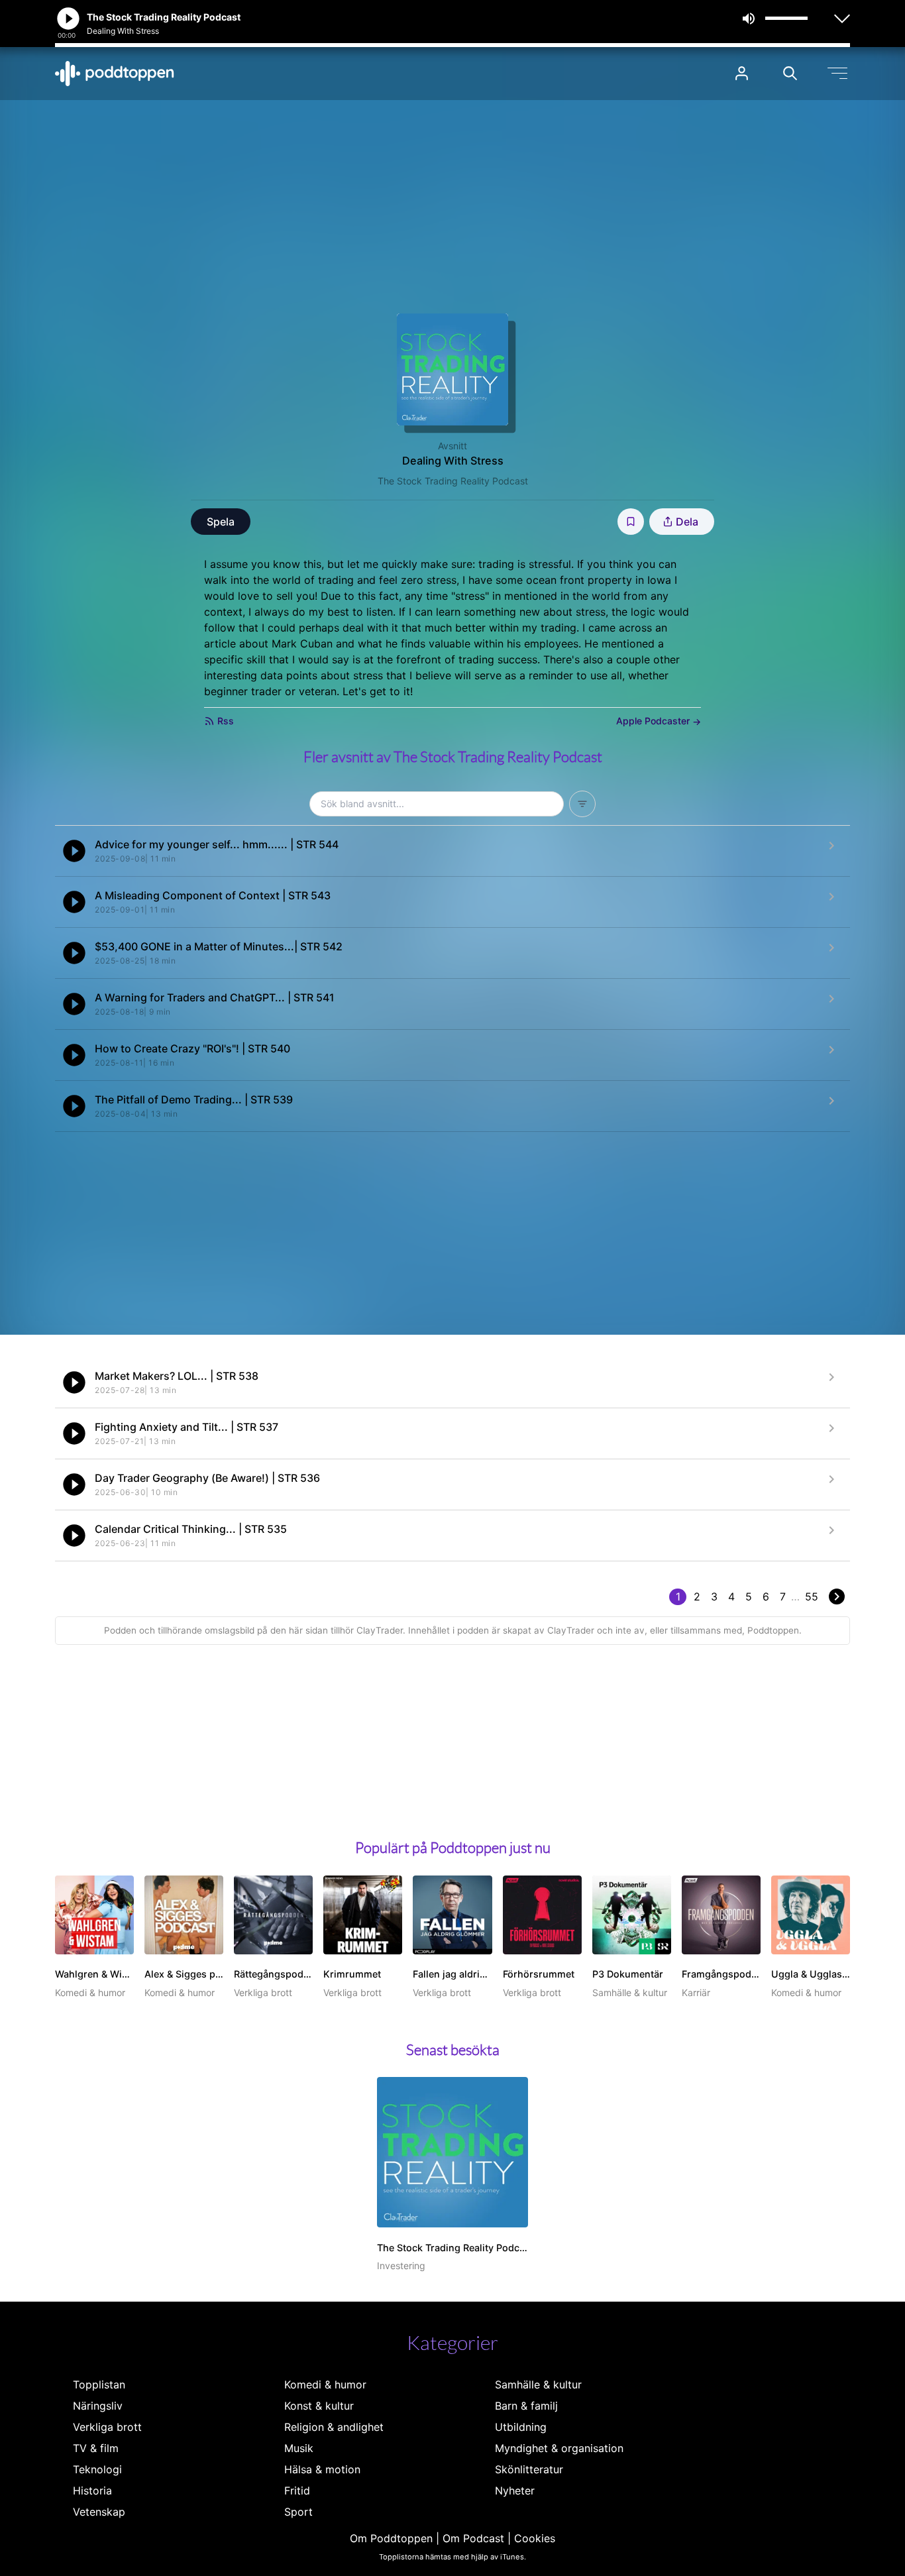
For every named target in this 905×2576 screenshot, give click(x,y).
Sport (298, 2512)
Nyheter (515, 2491)
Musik (299, 2448)
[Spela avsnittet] (74, 851)
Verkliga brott (107, 2427)
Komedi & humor (325, 2384)
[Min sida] (742, 73)
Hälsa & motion (322, 2469)
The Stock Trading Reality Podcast (453, 481)
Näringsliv (98, 2406)
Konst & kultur (319, 2406)
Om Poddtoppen (391, 2538)
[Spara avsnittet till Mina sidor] (631, 522)
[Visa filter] (582, 804)
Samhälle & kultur (538, 2384)
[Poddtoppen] (115, 74)
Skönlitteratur (529, 2469)
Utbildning (521, 2427)
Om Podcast (473, 2538)
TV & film (96, 2448)
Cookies (535, 2538)
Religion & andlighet (334, 2427)
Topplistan (99, 2384)
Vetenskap (99, 2512)
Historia (92, 2491)
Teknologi (97, 2469)
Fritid (297, 2491)
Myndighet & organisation (559, 2448)
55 (812, 1596)
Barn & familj (526, 2406)
